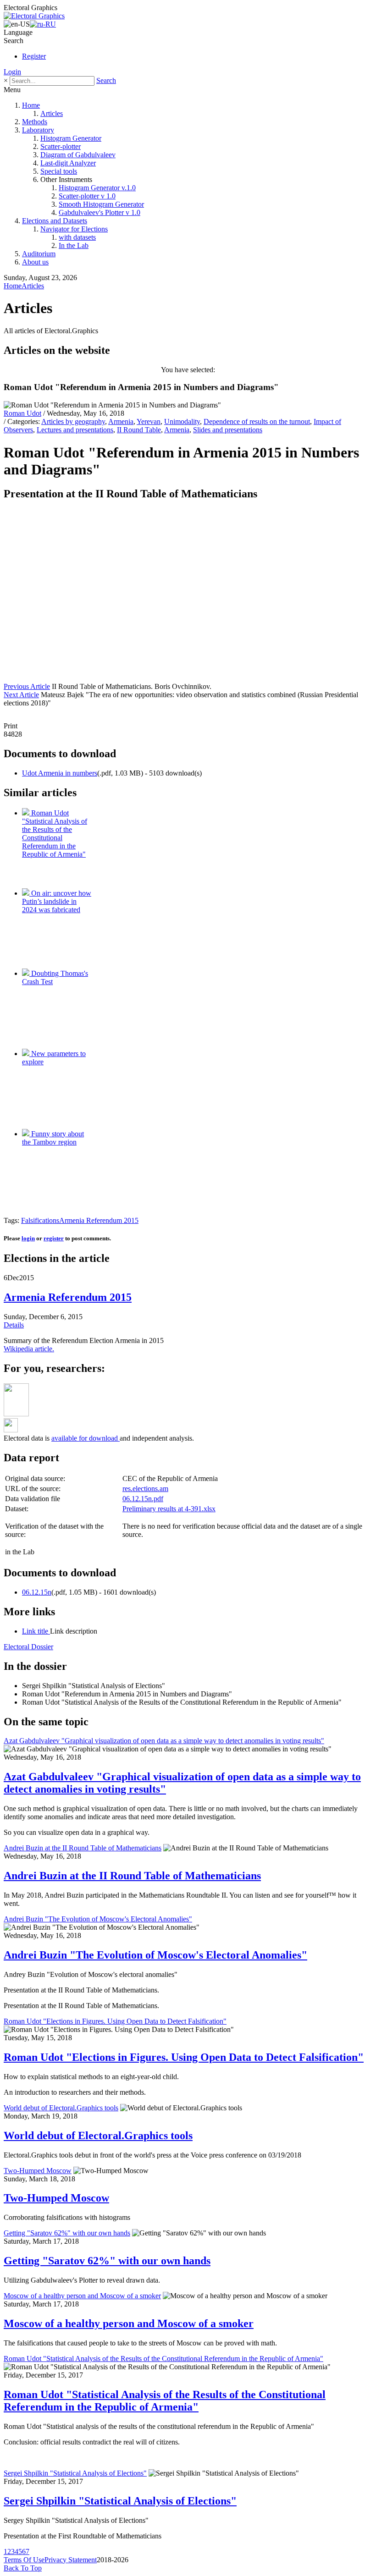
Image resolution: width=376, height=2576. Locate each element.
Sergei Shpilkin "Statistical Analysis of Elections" (75, 2473)
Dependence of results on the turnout (257, 421)
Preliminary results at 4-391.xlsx (169, 1509)
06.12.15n (37, 1592)
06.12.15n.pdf (143, 1499)
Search (106, 80)
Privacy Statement (71, 2560)
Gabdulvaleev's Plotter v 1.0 (100, 212)
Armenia (121, 421)
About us (35, 262)
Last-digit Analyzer (68, 163)
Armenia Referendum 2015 (99, 1220)
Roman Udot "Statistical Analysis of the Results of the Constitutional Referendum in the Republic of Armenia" (163, 2359)
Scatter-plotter (61, 146)
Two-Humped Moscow (38, 2171)
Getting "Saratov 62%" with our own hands (67, 2233)
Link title (36, 1631)
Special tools (59, 171)
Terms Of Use (24, 2560)
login (28, 1238)
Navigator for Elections (74, 229)
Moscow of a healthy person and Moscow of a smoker (82, 2296)
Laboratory (38, 130)
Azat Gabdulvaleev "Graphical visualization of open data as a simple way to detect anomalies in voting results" (164, 1741)
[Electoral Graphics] (34, 16)
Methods (35, 122)
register (54, 1238)
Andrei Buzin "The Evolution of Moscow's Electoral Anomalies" (98, 1919)
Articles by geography (73, 421)
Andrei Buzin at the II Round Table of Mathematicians (83, 1848)
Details (14, 1325)
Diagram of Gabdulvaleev (78, 155)
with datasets (77, 237)
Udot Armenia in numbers (60, 773)
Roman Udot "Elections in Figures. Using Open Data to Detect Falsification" (115, 2021)
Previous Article (27, 686)
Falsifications (40, 1220)
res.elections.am (145, 1489)
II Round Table (139, 430)
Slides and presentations (228, 430)
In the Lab (74, 245)
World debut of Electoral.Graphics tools (61, 2108)
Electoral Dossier (28, 1647)
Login (12, 72)
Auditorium (39, 254)
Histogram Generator (71, 138)
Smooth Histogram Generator (101, 204)
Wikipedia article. (29, 1349)
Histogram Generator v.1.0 (97, 188)
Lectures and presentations (75, 430)
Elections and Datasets (55, 221)
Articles (52, 113)
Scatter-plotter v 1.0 (87, 196)
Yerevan (149, 421)
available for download (86, 1438)
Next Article (21, 695)
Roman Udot (22, 413)
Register (34, 56)
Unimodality (182, 421)
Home (31, 105)
